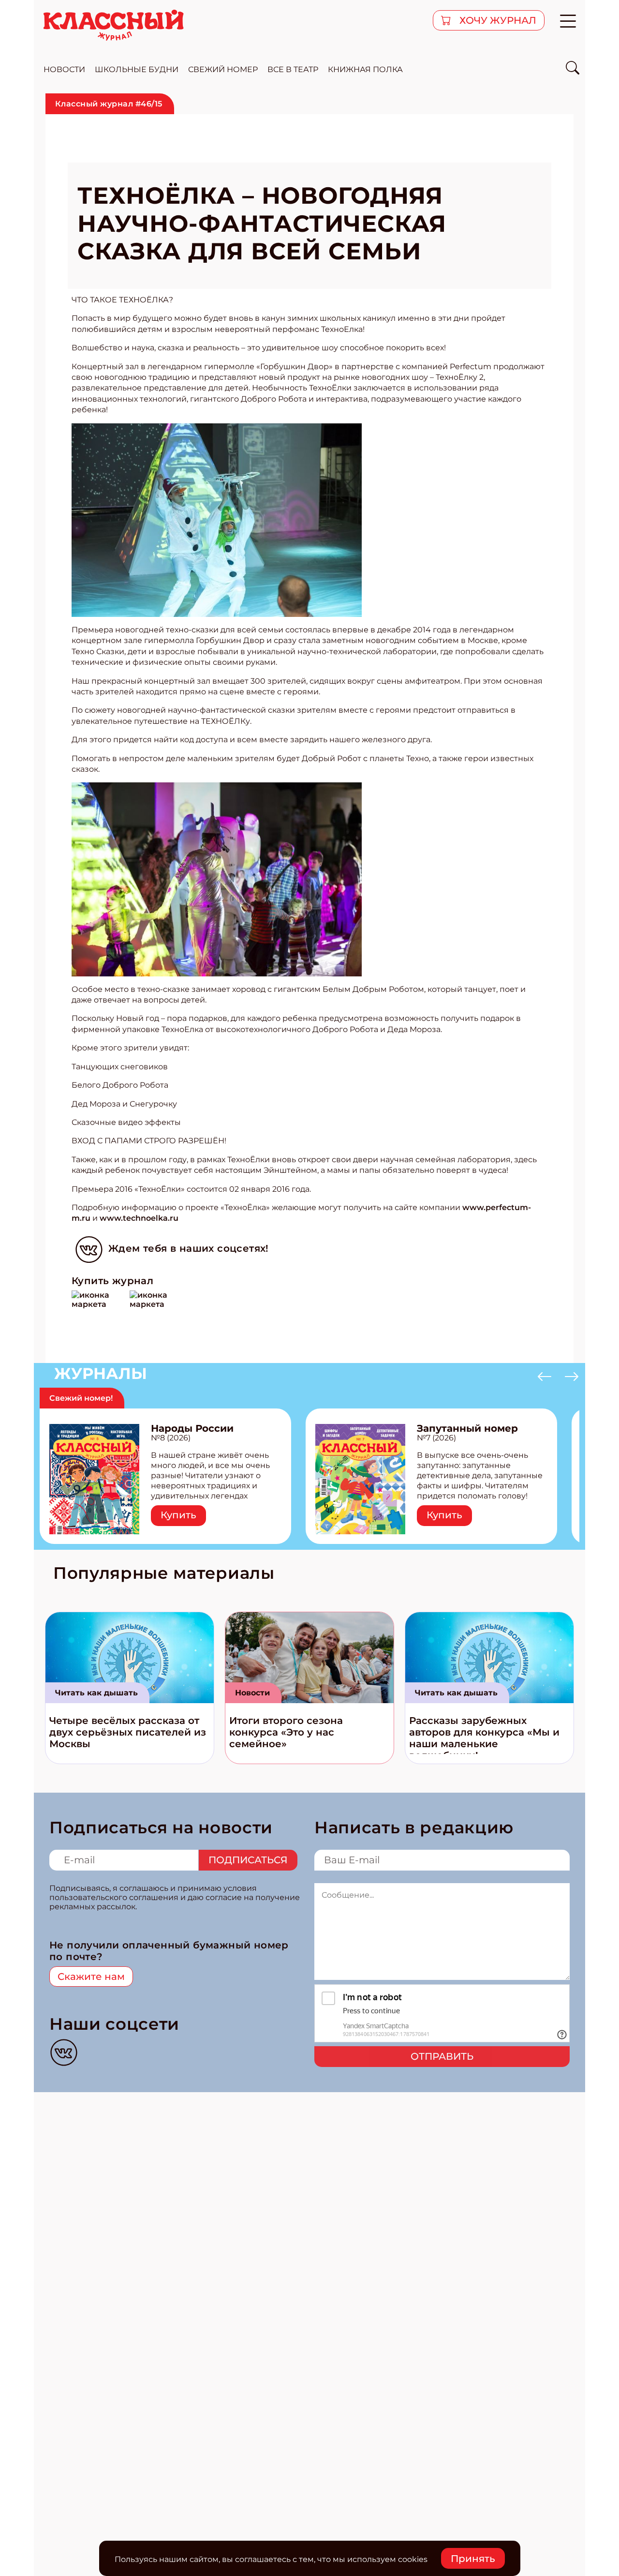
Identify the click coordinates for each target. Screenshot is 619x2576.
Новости (252, 1693)
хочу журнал (497, 20)
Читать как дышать (96, 1693)
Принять (473, 2559)
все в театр (293, 69)
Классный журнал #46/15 (109, 104)
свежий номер (223, 69)
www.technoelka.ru (139, 1218)
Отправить (442, 2056)
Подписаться (248, 1860)
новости (64, 69)
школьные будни (137, 69)
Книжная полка (365, 69)
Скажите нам (91, 1977)
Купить (178, 1515)
